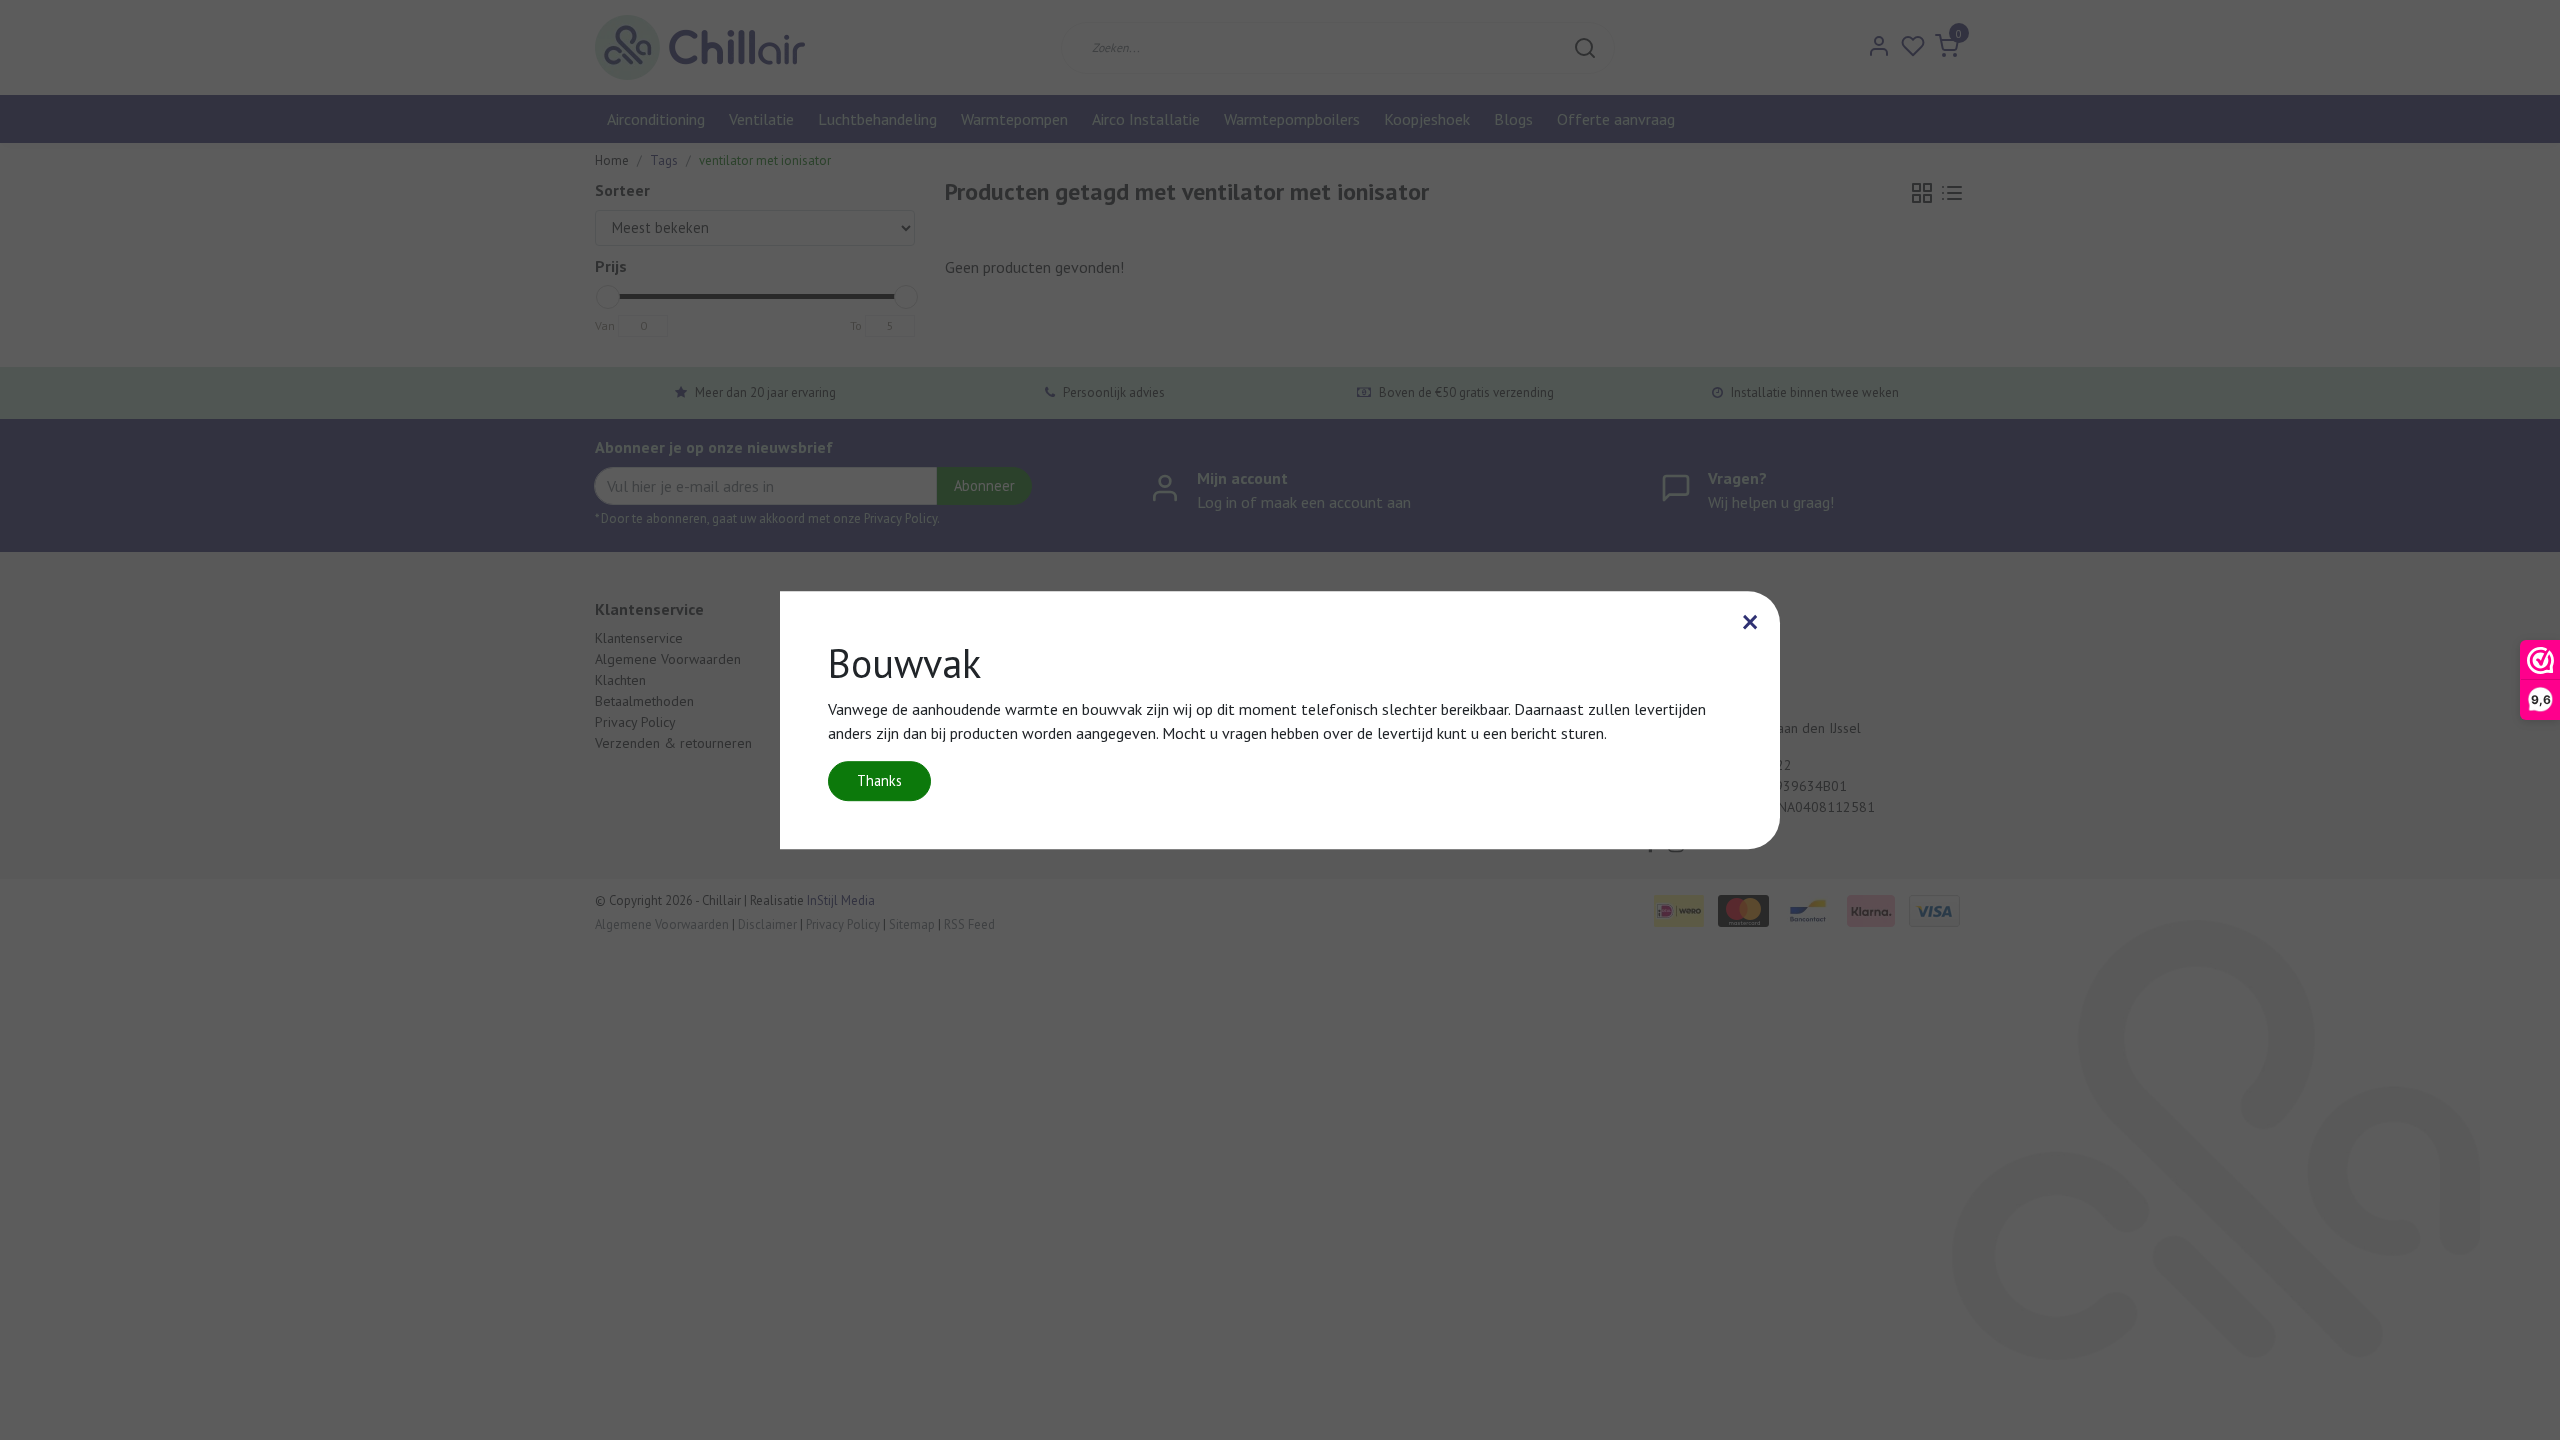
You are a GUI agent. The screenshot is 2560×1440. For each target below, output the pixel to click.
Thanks (879, 780)
